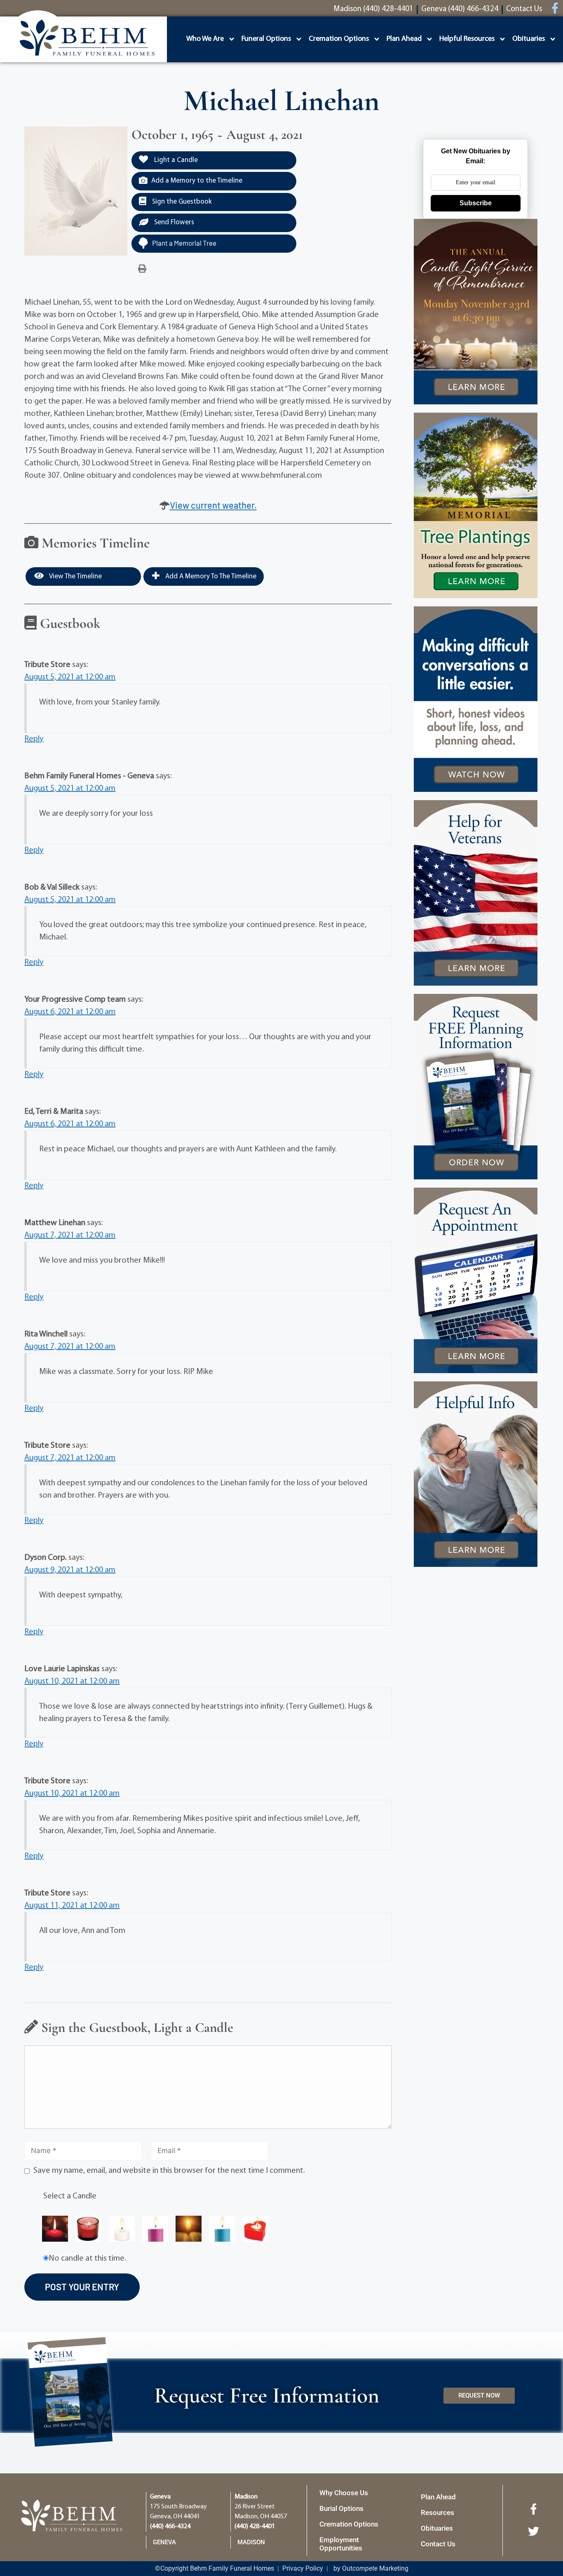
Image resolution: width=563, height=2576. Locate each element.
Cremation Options (339, 39)
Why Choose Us (344, 2493)
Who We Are (205, 39)
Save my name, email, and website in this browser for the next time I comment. (169, 2171)
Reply (34, 739)
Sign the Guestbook (181, 202)
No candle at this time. (87, 2259)
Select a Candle (70, 2196)
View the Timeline (75, 576)
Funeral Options (266, 39)
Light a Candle (175, 160)
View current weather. (213, 505)
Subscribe (476, 203)
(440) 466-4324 (170, 2527)
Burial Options (341, 2508)
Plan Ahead (404, 39)
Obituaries (529, 39)
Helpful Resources (467, 39)
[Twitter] (533, 2531)
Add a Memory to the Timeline (197, 181)
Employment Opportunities (341, 2544)
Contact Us (438, 2544)
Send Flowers (173, 222)
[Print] (142, 269)
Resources (437, 2513)
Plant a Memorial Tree (184, 243)
